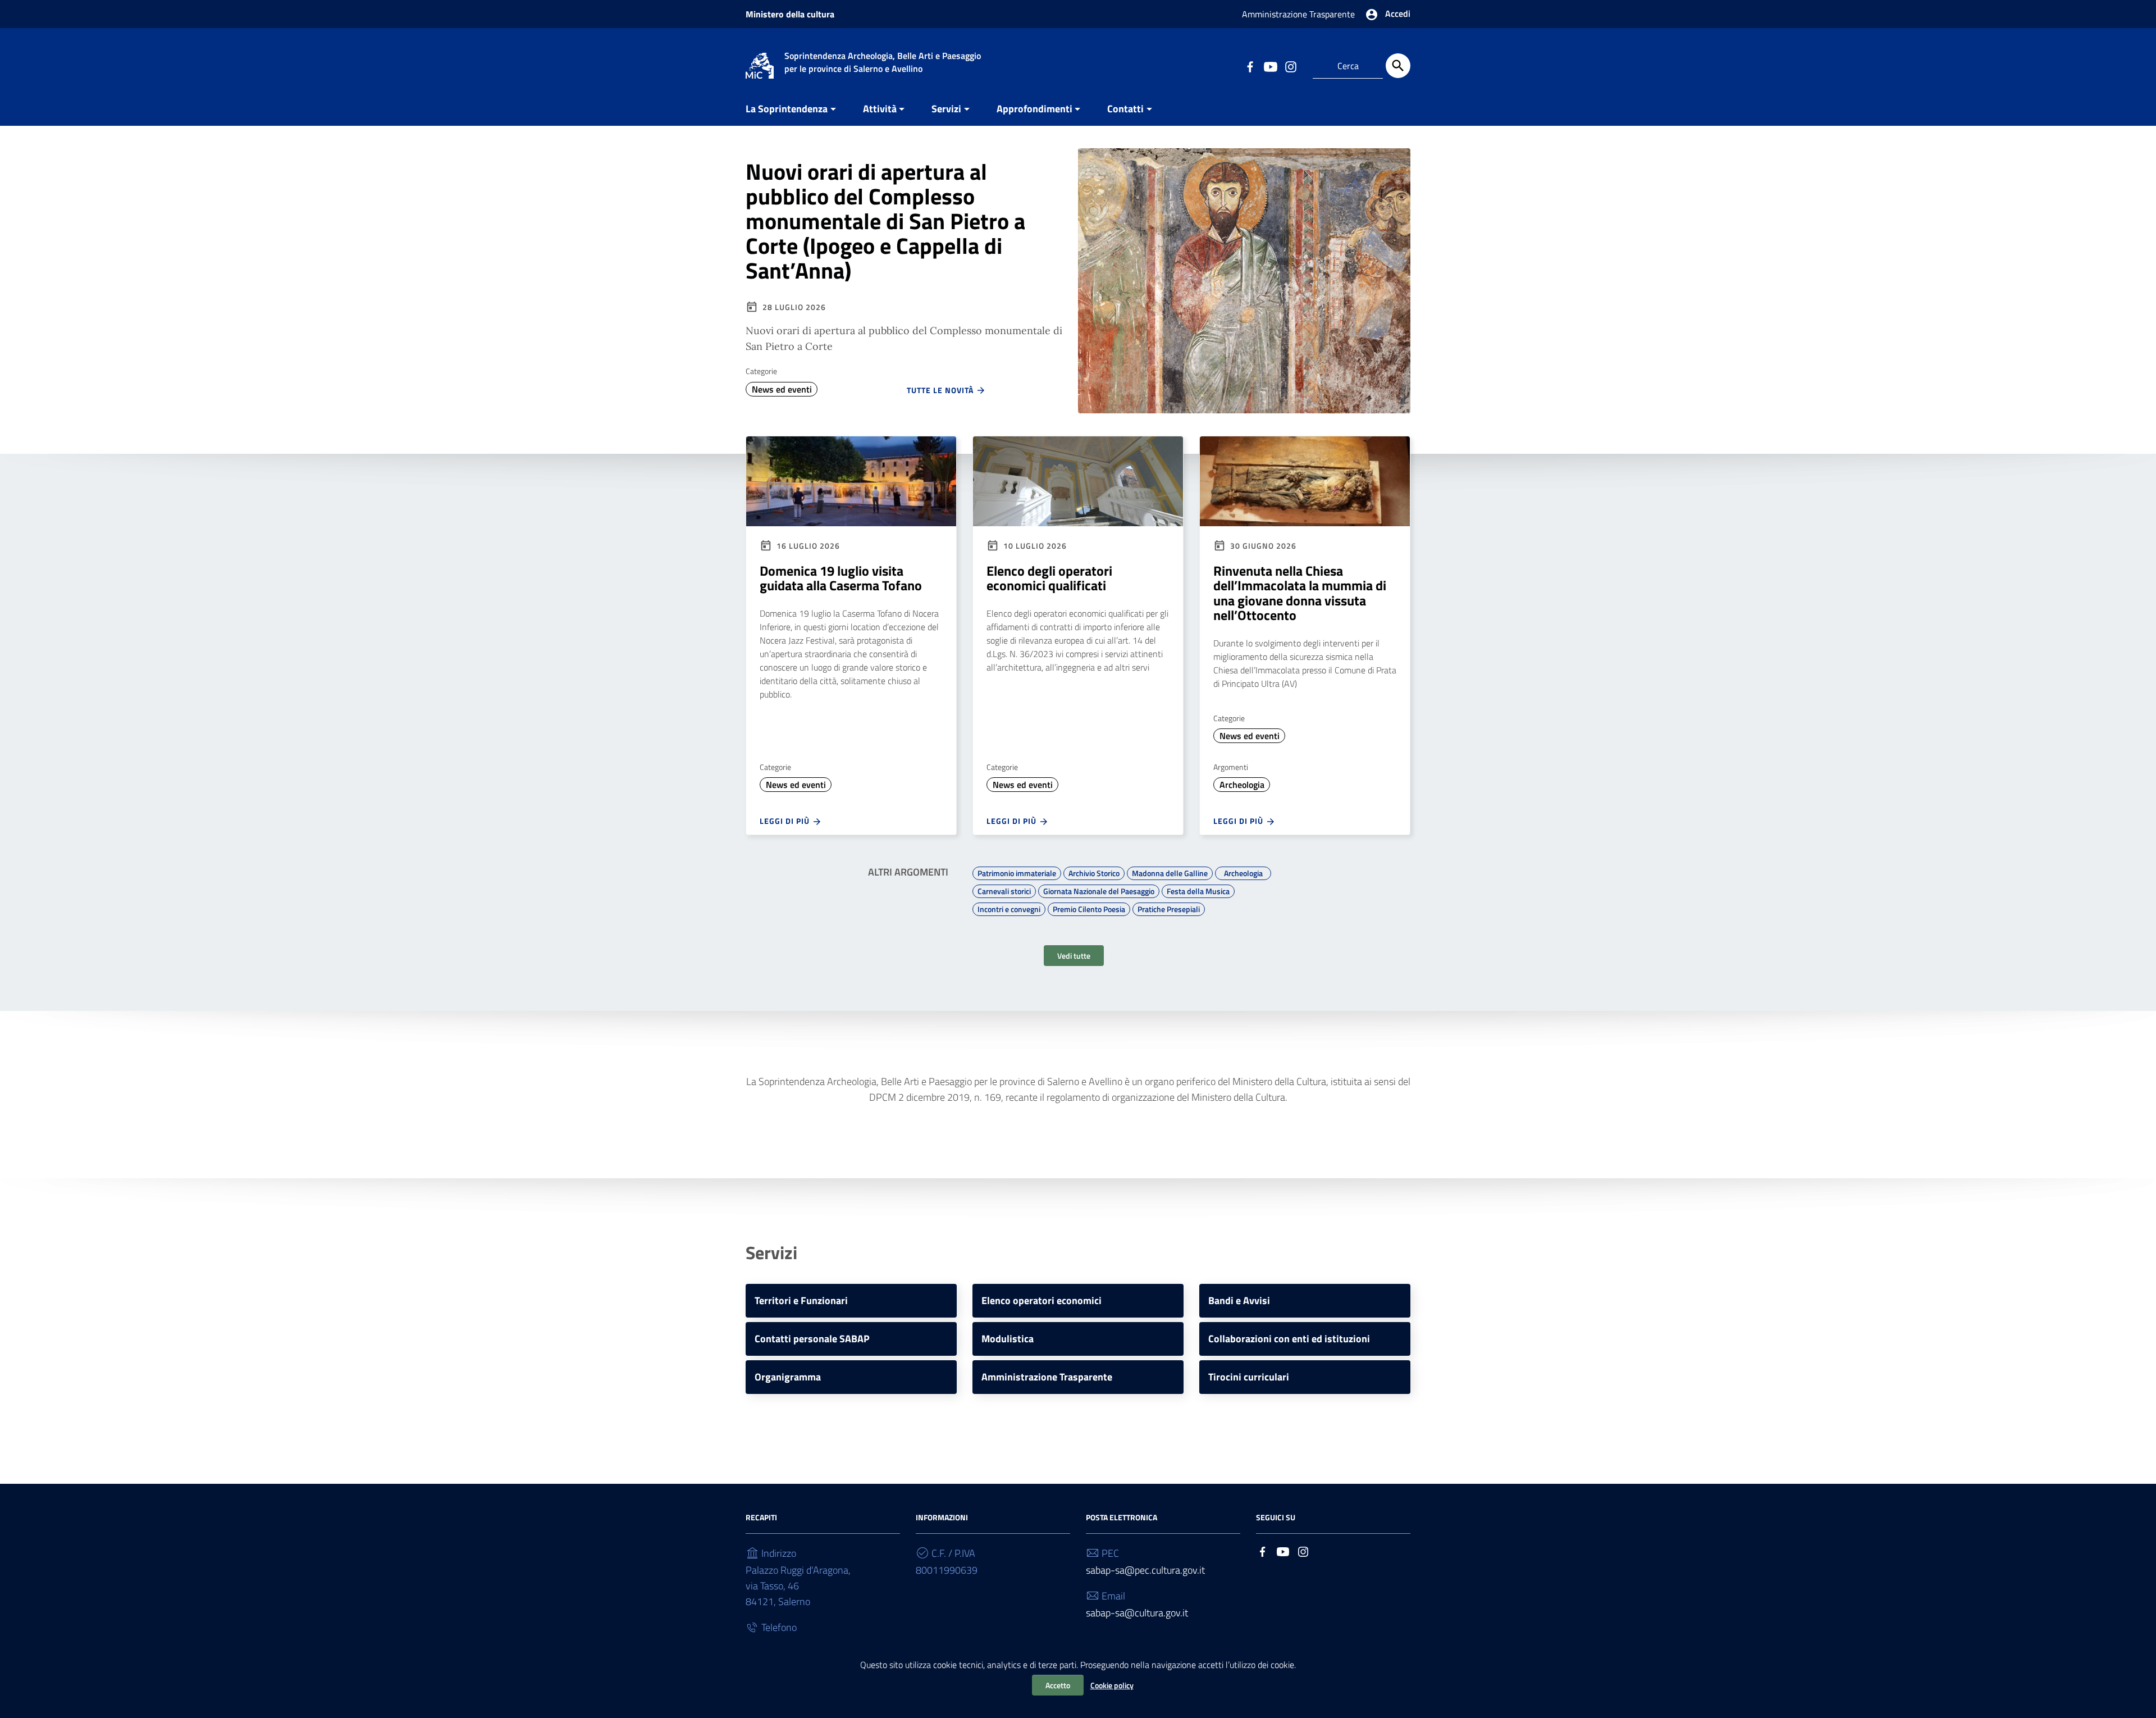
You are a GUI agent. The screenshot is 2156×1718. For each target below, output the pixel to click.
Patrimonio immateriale (1017, 872)
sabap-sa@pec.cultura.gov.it (1145, 1570)
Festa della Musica (1198, 890)
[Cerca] (1398, 66)
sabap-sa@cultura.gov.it (1137, 1613)
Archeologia (1242, 785)
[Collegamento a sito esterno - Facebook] (1250, 66)
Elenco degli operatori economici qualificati (1049, 578)
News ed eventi (782, 389)
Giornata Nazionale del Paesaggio (1099, 890)
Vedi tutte (1074, 956)
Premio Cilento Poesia (1089, 908)
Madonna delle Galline (1170, 872)
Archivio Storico (1094, 872)
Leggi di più (786, 821)
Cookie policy (1112, 1685)
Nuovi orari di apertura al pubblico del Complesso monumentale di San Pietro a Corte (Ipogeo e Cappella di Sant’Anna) (885, 221)
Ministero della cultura (790, 14)
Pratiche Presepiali (1169, 908)
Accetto (1058, 1685)
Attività (880, 109)
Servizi (946, 109)
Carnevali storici (1004, 890)
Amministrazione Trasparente (1298, 14)
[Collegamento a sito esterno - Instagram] (1290, 66)
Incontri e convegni (1009, 908)
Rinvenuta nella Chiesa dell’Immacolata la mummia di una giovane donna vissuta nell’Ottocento (1300, 593)
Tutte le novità (941, 390)
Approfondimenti (1034, 109)
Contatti (1125, 109)
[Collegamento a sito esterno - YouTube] (1270, 66)
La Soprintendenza (787, 109)
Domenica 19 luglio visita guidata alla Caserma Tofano (841, 578)
